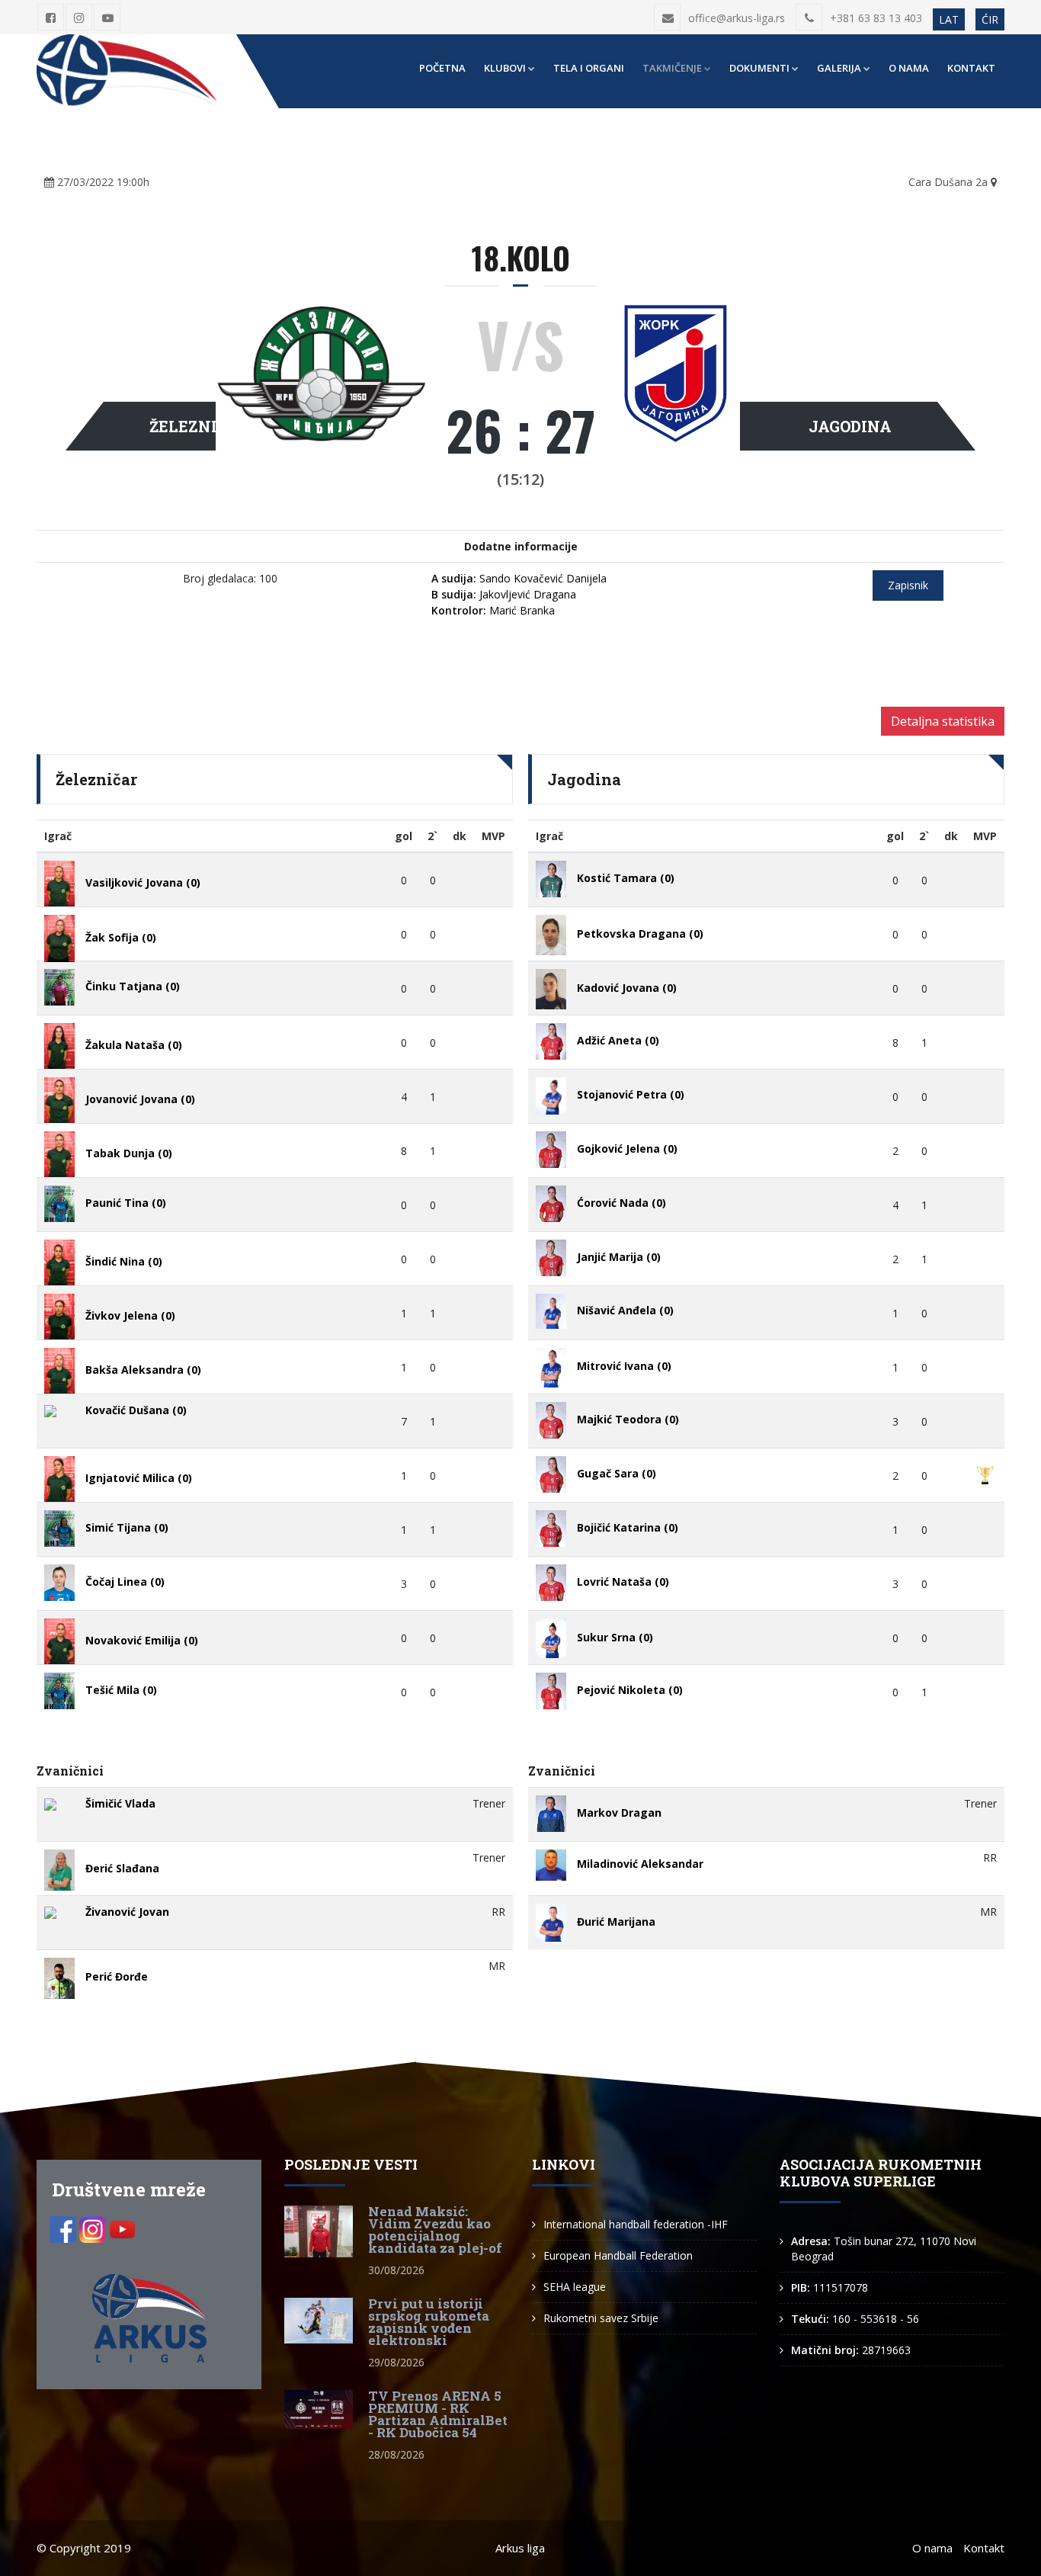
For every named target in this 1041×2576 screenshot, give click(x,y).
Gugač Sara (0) (617, 1473)
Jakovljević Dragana (504, 594)
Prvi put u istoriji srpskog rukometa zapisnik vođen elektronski (429, 2322)
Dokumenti (759, 68)
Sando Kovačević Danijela (519, 578)
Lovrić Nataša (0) (623, 1582)
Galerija (839, 68)
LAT (949, 19)
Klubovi (505, 68)
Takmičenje (672, 68)
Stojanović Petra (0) (631, 1094)
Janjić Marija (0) (619, 1257)
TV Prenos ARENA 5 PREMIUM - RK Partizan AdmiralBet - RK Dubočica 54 (438, 2414)
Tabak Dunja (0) (129, 1153)
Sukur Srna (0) (615, 1637)
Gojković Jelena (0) (627, 1148)
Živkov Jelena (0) (130, 1315)
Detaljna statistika (943, 721)
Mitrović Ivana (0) (624, 1367)
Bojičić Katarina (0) (628, 1527)
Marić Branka (493, 610)
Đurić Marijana (616, 1922)
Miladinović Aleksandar (640, 1864)
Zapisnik (908, 585)
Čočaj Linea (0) (125, 1582)
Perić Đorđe (117, 1977)
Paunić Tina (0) (126, 1203)
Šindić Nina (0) (124, 1261)
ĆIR (990, 19)
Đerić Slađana (122, 1869)
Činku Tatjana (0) (133, 986)
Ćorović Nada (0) (621, 1203)
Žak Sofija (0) (121, 937)
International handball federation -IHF (636, 2224)
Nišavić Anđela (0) (625, 1310)
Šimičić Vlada (120, 1803)
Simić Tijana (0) (127, 1527)
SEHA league (575, 2287)
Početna (442, 68)
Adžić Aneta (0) (618, 1040)
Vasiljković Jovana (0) (143, 882)
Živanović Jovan (127, 1912)
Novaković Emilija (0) (142, 1640)
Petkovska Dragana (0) (640, 934)
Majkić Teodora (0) (628, 1419)
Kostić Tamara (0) (626, 878)
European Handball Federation (618, 2255)
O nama (909, 68)
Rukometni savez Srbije (601, 2318)
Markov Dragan (619, 1813)
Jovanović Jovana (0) (140, 1099)
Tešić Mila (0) (121, 1690)
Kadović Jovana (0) (627, 988)
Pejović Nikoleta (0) (630, 1690)
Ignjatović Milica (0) (139, 1478)
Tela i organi (589, 68)
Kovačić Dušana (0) (136, 1410)
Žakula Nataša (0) (134, 1045)
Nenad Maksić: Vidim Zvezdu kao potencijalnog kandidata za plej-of (435, 2230)
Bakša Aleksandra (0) (143, 1370)
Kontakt (971, 68)
